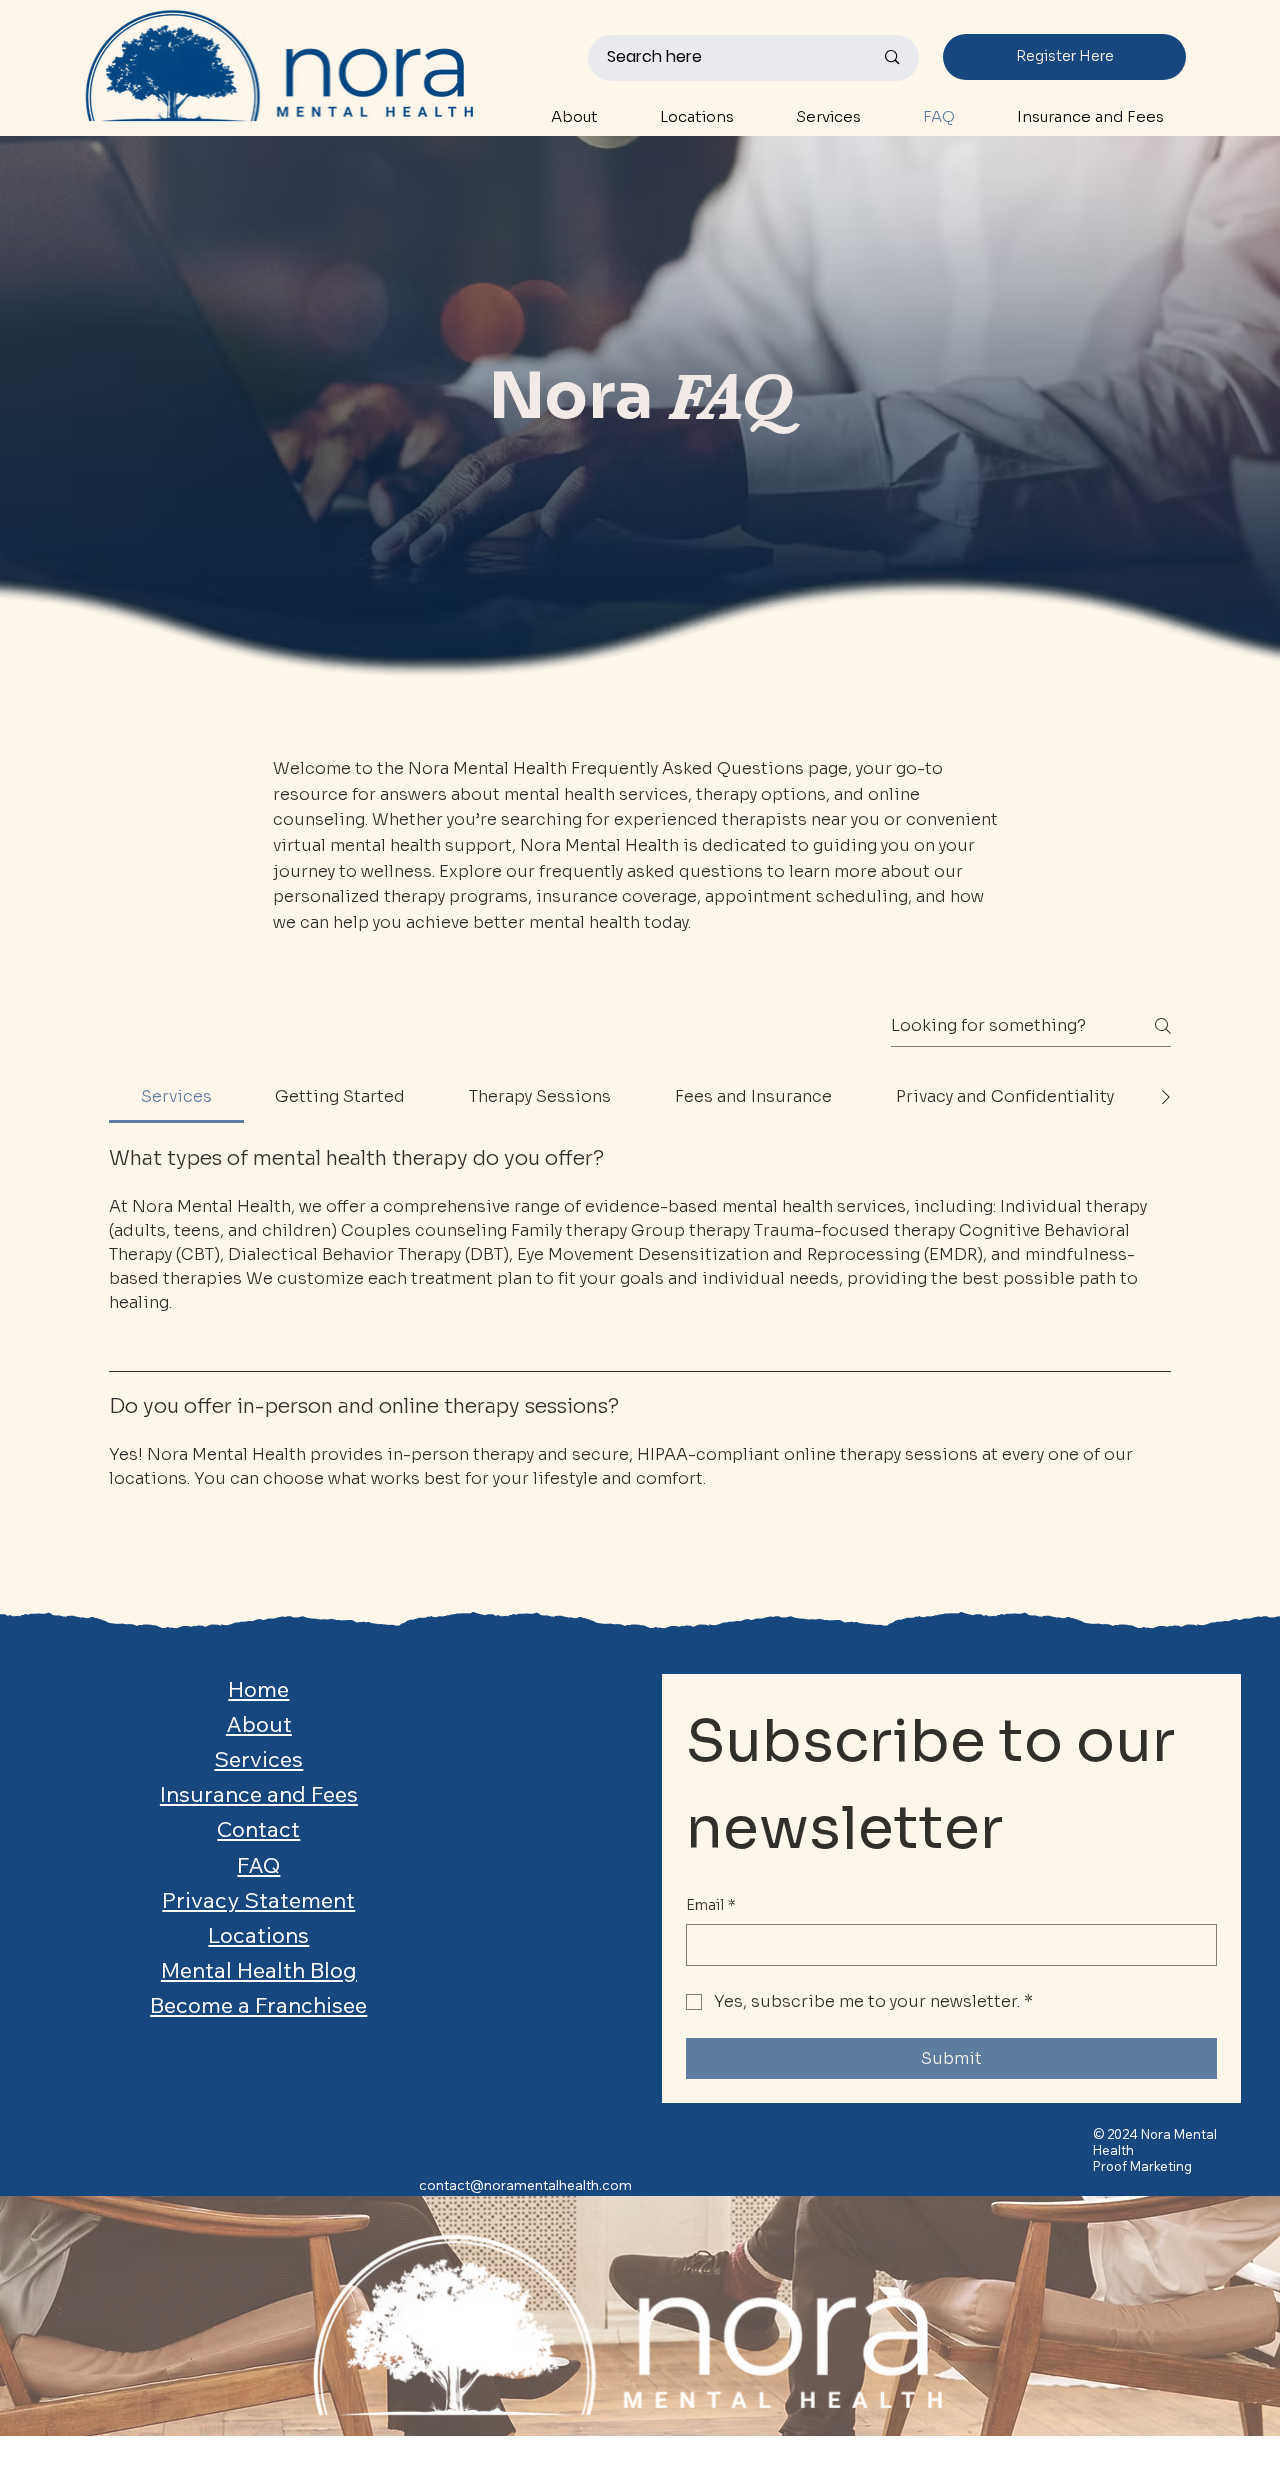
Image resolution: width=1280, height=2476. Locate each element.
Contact (258, 1829)
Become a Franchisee (258, 2005)
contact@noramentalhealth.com (525, 2185)
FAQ (258, 1865)
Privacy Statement (258, 1900)
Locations (258, 1935)
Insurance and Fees (259, 1794)
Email (711, 1905)
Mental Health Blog (259, 1970)
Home (258, 1689)
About (259, 1724)
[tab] (176, 1097)
